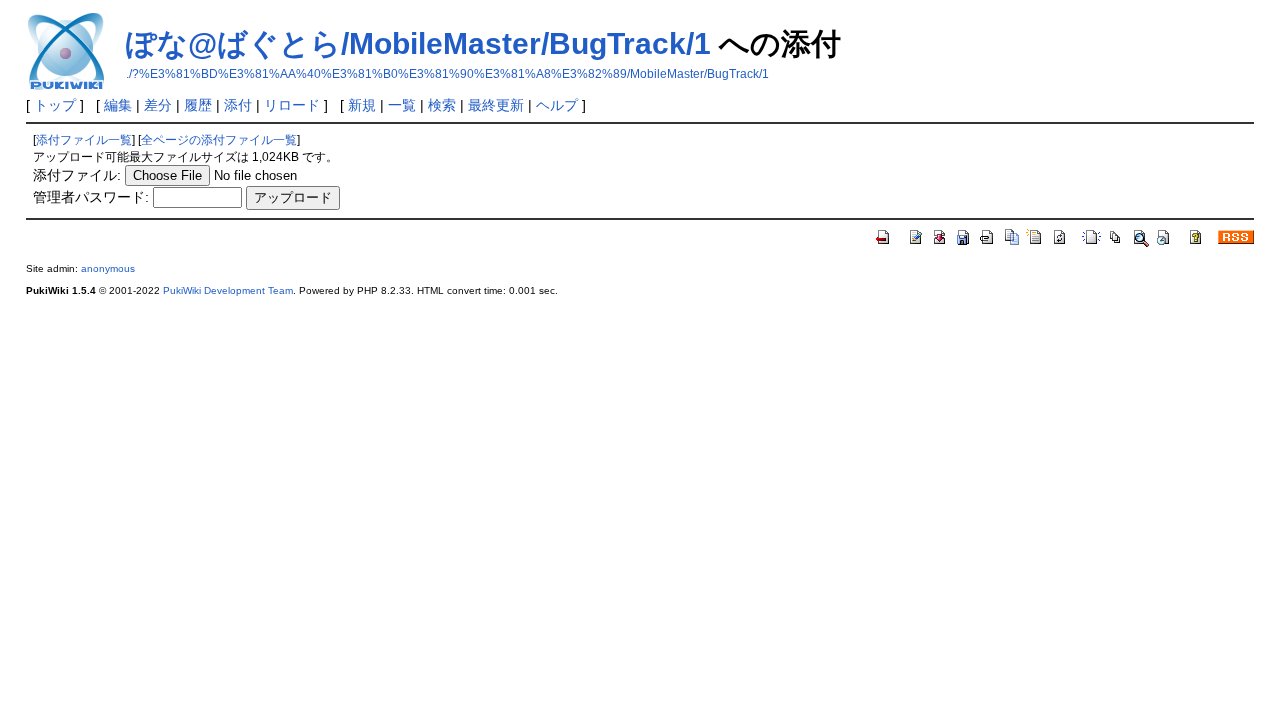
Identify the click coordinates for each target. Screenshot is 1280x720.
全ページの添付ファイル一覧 (219, 140)
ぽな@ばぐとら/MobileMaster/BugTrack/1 (418, 43)
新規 (362, 105)
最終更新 (496, 105)
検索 (442, 105)
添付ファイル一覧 (84, 140)
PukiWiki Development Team (228, 290)
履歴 (198, 105)
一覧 (402, 105)
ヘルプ (557, 105)
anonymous (108, 268)
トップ (55, 105)
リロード (292, 105)
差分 (158, 105)
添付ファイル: (77, 175)
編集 (118, 105)
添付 (238, 105)
